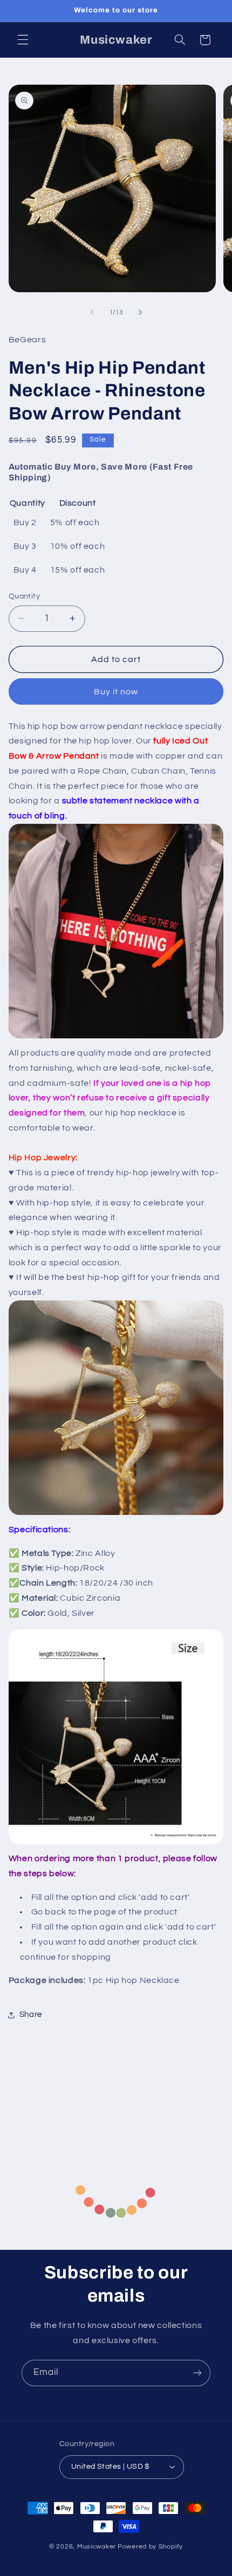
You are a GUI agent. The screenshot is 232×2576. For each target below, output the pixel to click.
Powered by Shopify (150, 2547)
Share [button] (31, 2014)
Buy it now (116, 692)
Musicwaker (97, 2547)
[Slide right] (140, 313)
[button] (23, 40)
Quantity (24, 596)
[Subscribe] (197, 2373)
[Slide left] (92, 313)
